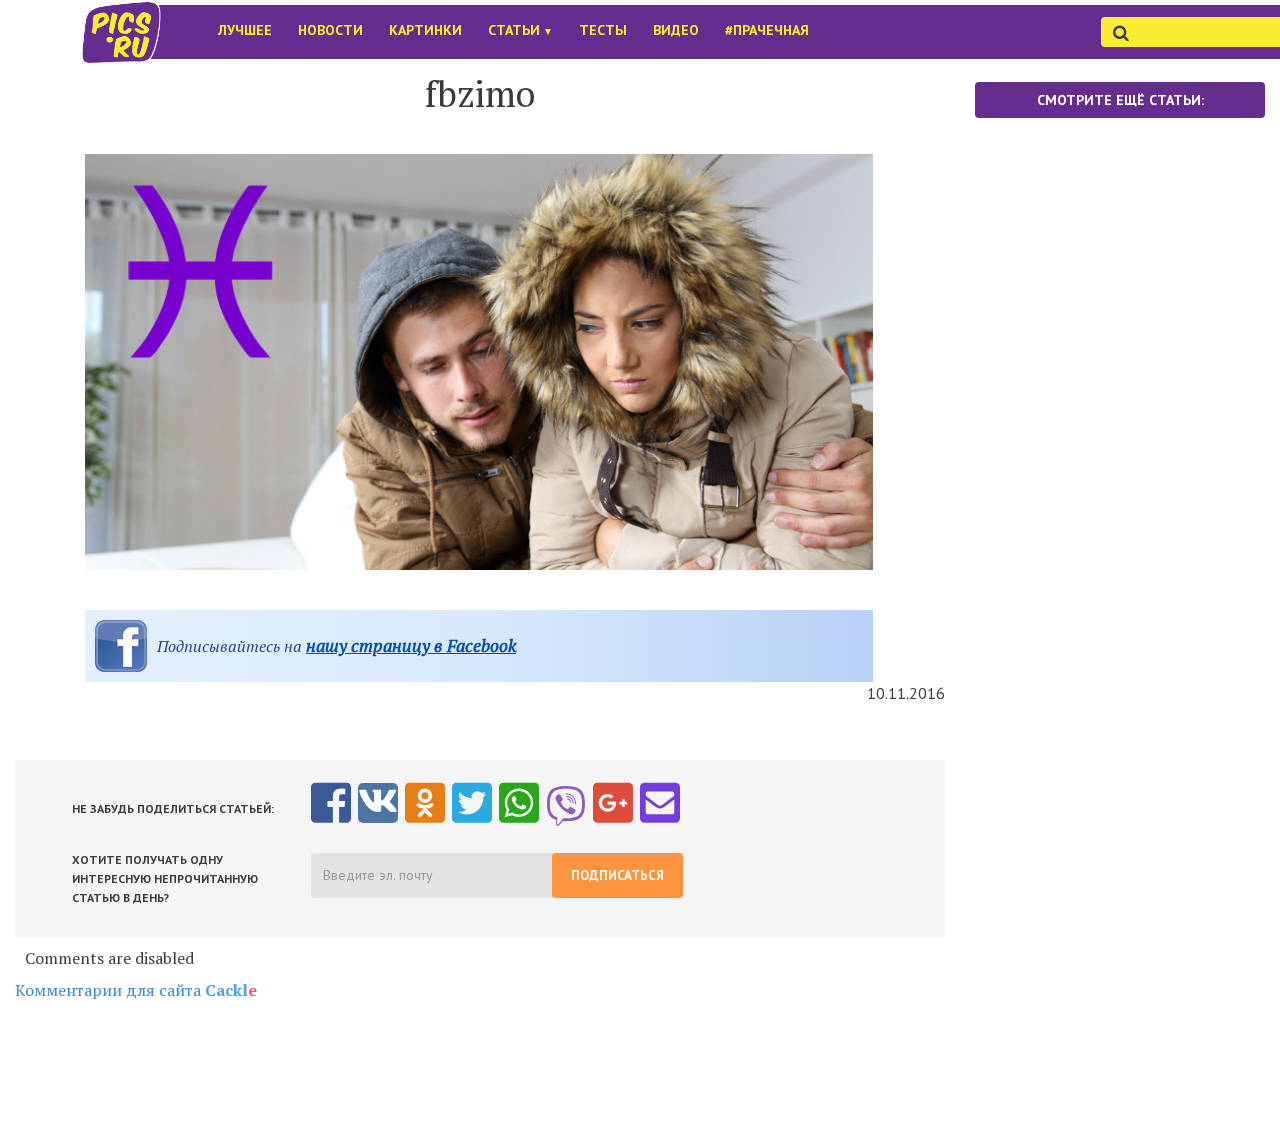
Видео (676, 30)
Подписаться (617, 875)
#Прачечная (767, 30)
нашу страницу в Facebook (411, 645)
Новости (330, 30)
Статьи (520, 30)
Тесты (603, 30)
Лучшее (245, 30)
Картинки (425, 30)
